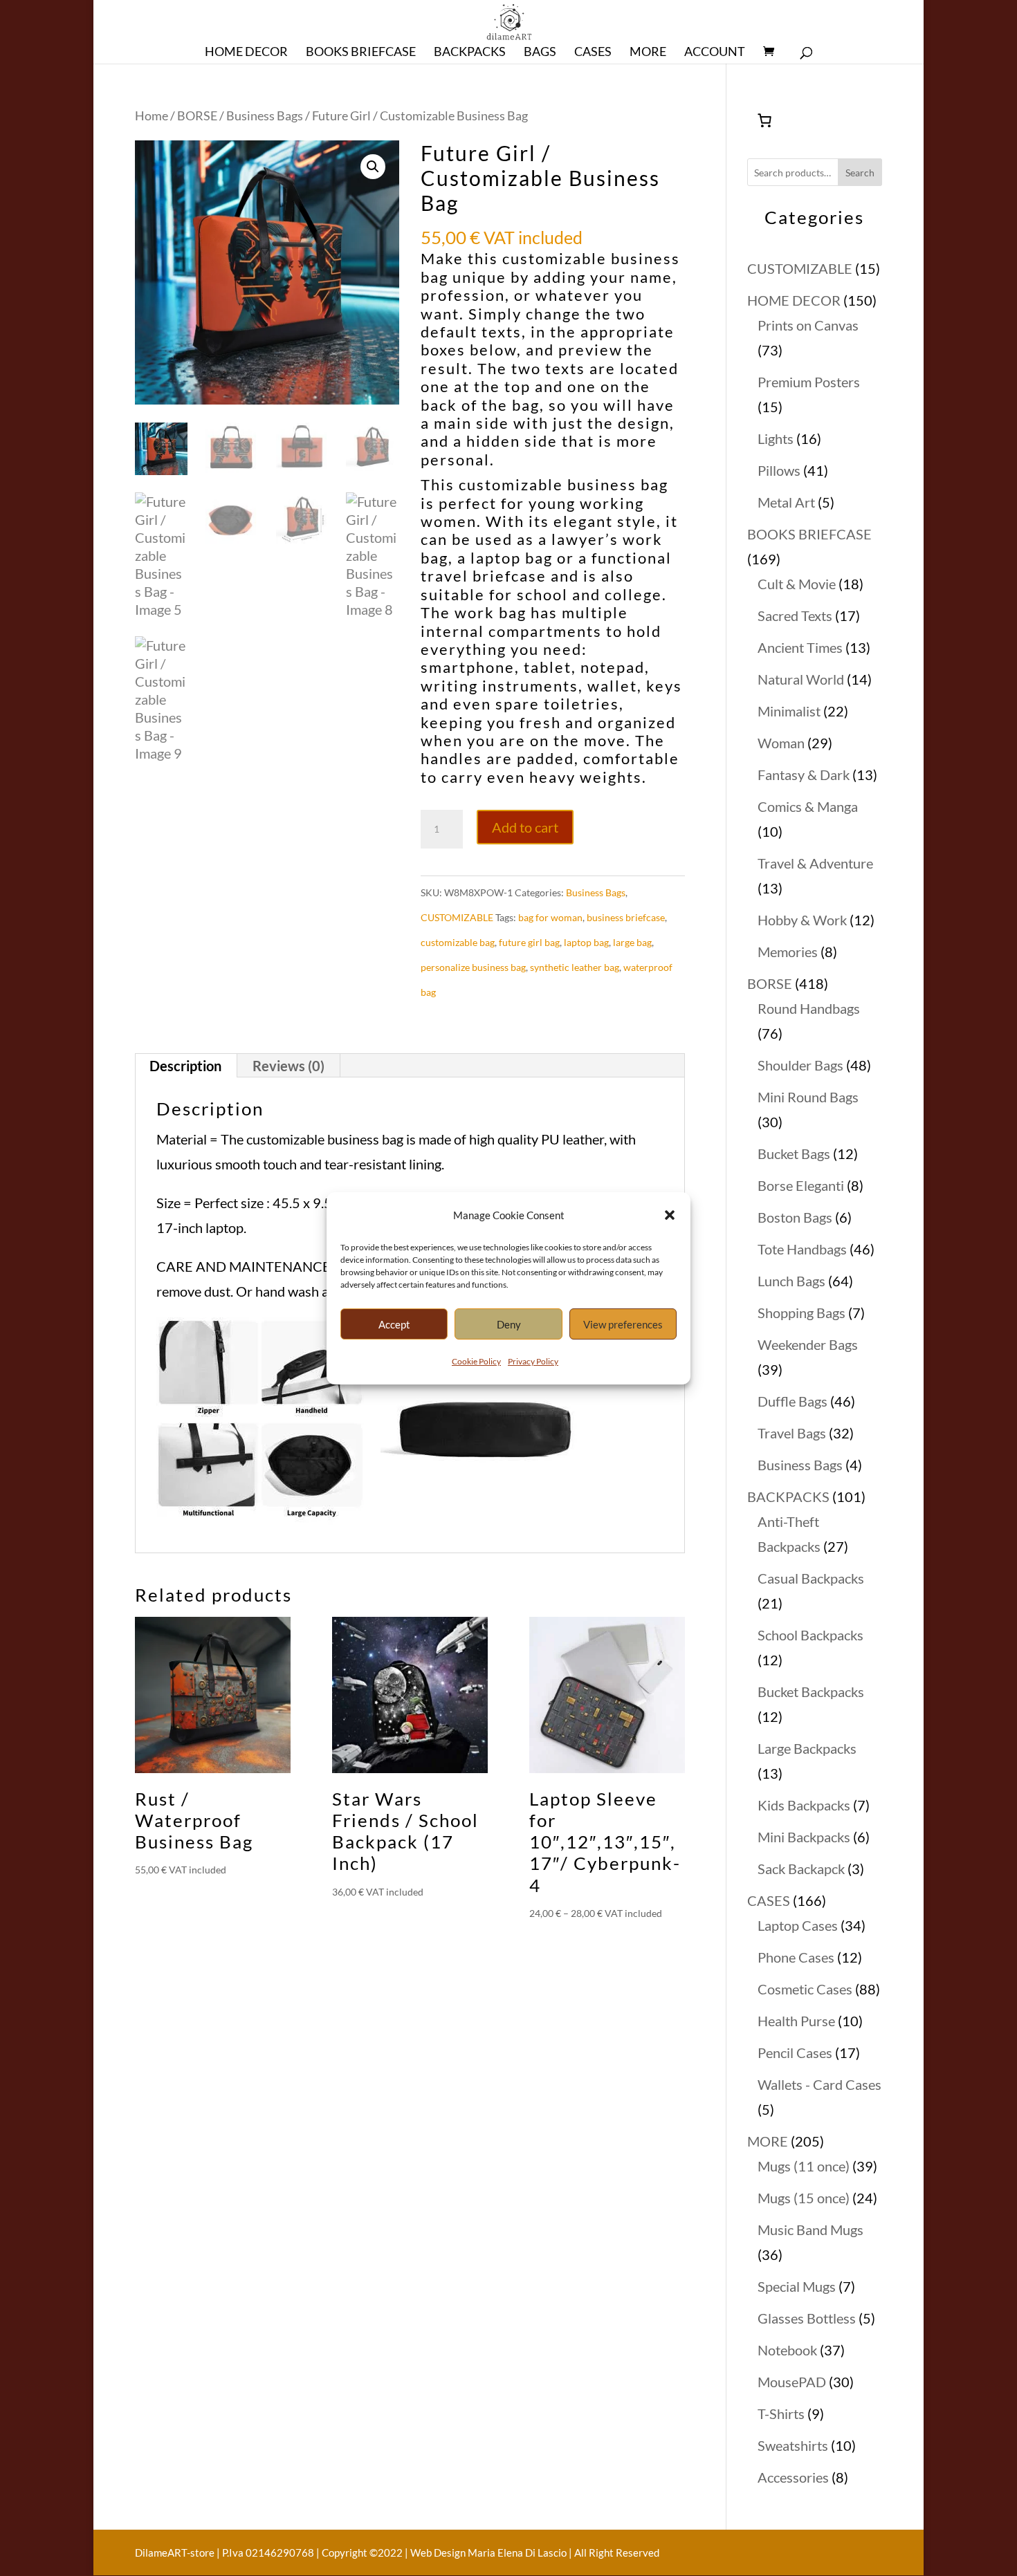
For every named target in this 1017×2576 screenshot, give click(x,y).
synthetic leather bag (575, 967)
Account (715, 53)
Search (860, 173)
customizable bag (458, 942)
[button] (670, 1215)
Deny (509, 1324)
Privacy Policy (533, 1361)
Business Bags (265, 115)
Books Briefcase (361, 53)
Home (152, 115)
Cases (593, 53)
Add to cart (525, 827)
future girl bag (529, 942)
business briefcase (626, 917)
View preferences (623, 1324)
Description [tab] (185, 1066)
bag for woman (550, 917)
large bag (632, 942)
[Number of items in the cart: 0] (764, 120)
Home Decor (246, 53)
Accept (394, 1324)
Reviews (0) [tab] (288, 1066)
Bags (540, 53)
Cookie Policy (476, 1361)
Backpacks (470, 53)
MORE (648, 53)
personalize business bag (473, 967)
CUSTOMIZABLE (457, 917)
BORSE (197, 115)
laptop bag (586, 942)
